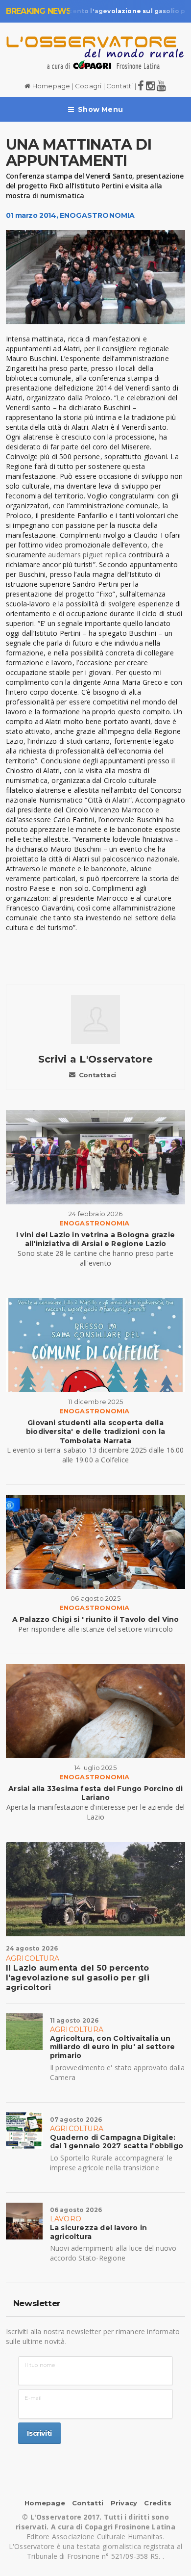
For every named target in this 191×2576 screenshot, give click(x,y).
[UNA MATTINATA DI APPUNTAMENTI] (96, 277)
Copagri (88, 86)
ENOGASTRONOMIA (97, 215)
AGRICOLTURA (33, 1958)
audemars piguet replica (87, 555)
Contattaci (97, 1075)
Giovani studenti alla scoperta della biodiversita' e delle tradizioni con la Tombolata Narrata (95, 1431)
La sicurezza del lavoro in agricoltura (98, 2232)
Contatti (120, 86)
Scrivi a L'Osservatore (96, 1059)
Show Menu (100, 109)
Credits (157, 2503)
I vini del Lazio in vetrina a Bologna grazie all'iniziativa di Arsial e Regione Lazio (95, 1239)
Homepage (50, 86)
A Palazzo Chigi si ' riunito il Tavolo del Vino (96, 1619)
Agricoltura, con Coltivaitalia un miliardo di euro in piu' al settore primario (112, 2047)
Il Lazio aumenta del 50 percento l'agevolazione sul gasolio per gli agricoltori (78, 1978)
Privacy (124, 2503)
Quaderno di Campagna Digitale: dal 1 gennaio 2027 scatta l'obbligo (117, 2142)
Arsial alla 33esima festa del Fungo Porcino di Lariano (95, 1793)
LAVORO (66, 2219)
